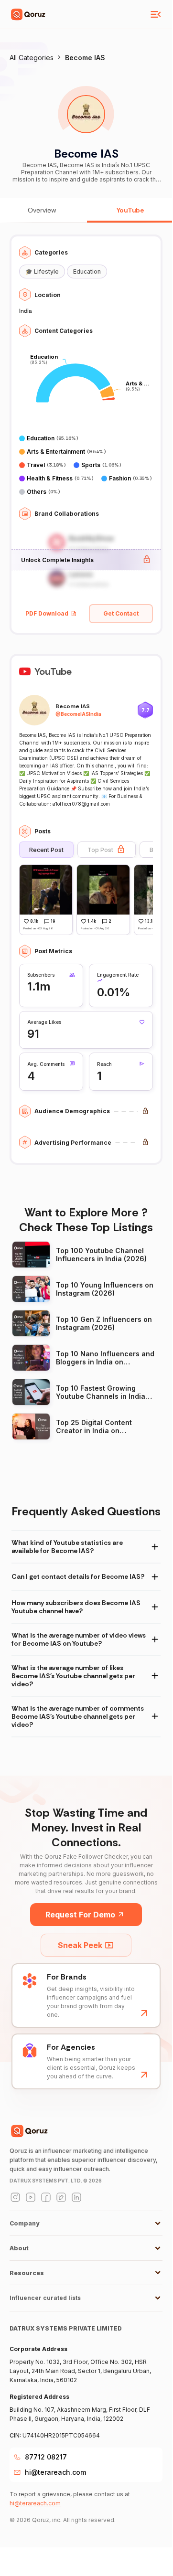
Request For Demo (80, 1915)
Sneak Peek (80, 1945)
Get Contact (121, 613)
